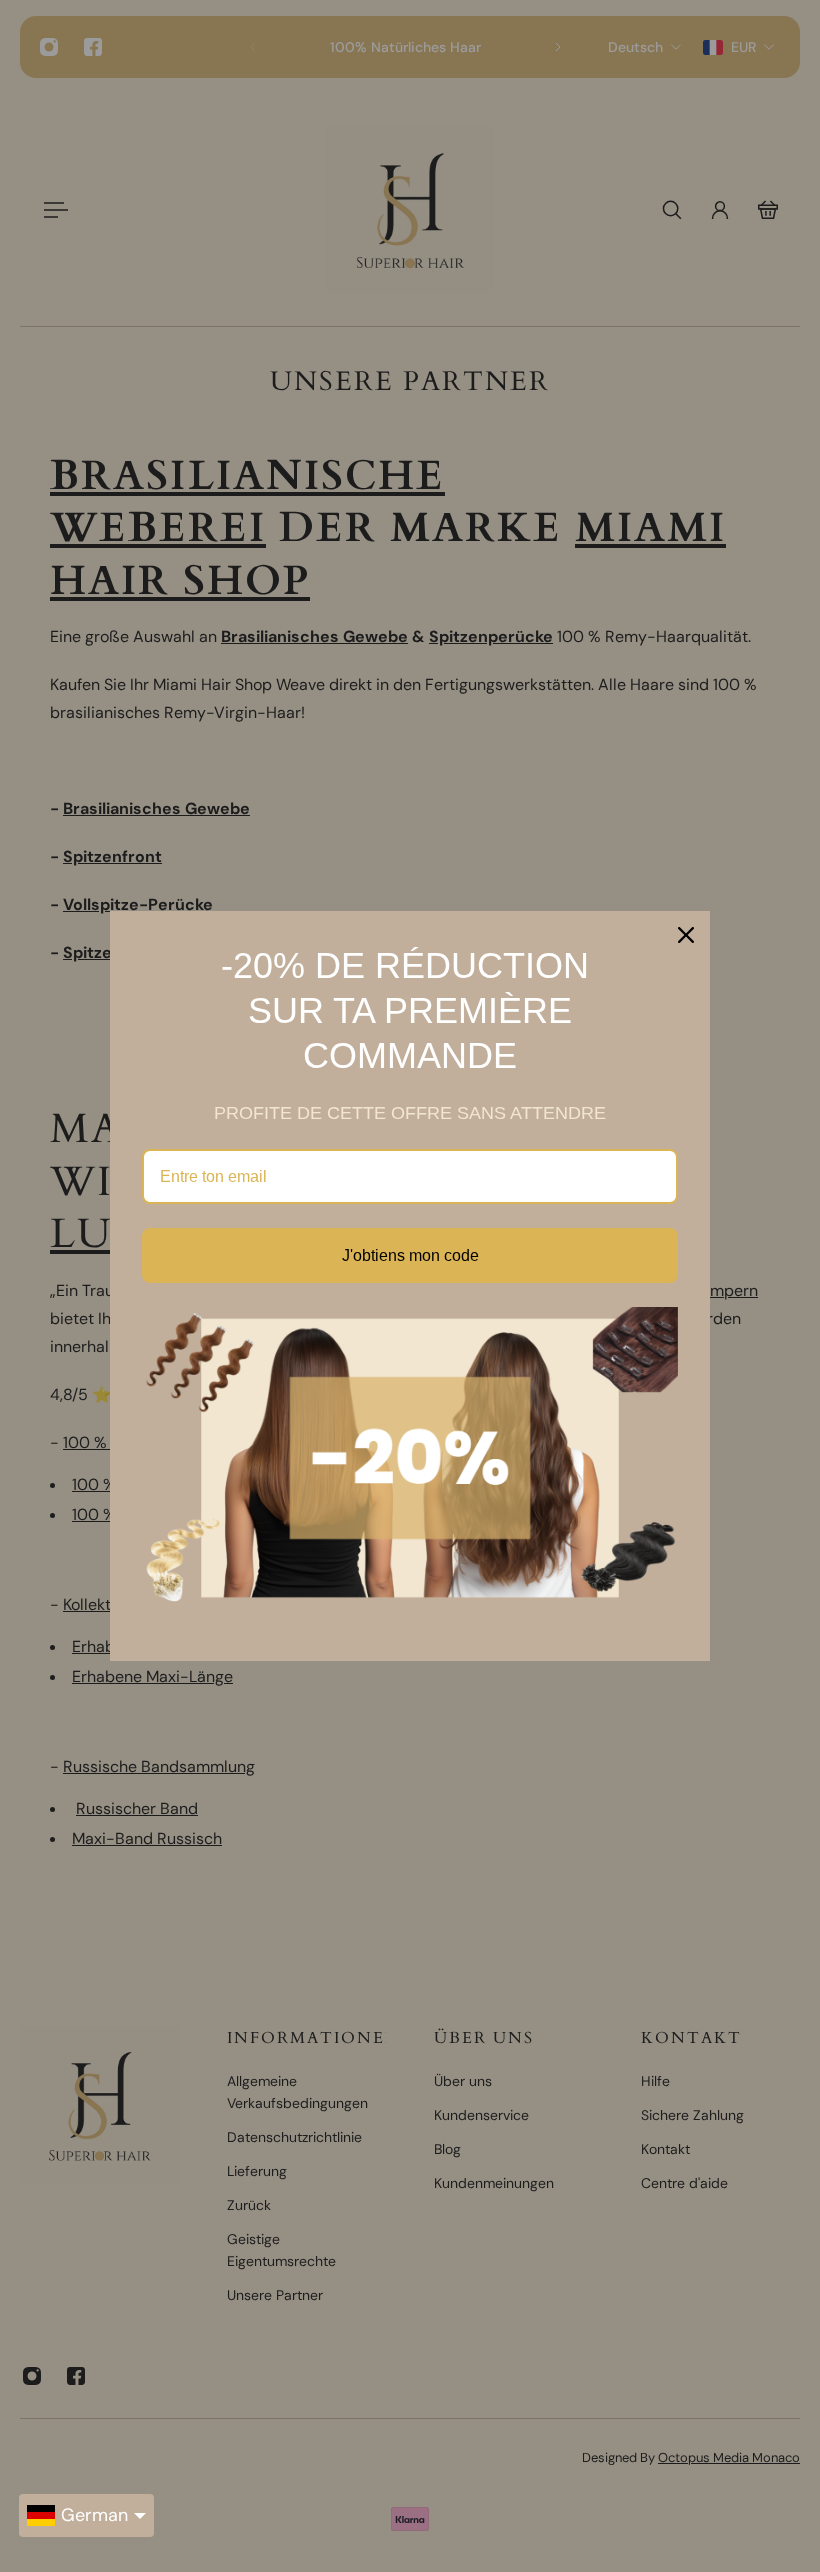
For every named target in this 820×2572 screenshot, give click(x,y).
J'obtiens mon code (410, 1255)
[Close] (686, 935)
